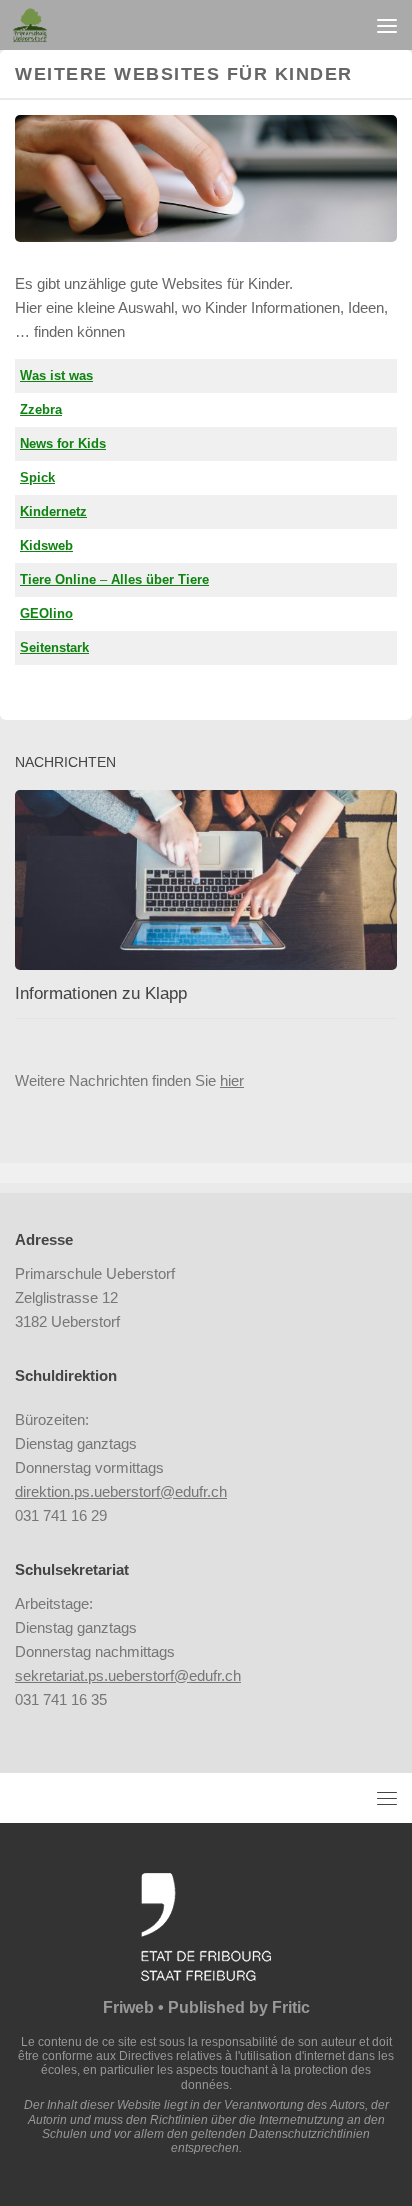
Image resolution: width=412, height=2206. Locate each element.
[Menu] (387, 25)
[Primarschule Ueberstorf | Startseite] (35, 25)
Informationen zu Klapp (101, 993)
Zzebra (41, 409)
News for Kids (63, 443)
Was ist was (56, 375)
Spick (37, 477)
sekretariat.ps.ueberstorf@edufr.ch (128, 1675)
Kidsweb (46, 545)
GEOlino (46, 613)
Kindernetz (53, 511)
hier (232, 1080)
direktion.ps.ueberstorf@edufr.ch (121, 1491)
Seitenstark (54, 647)
